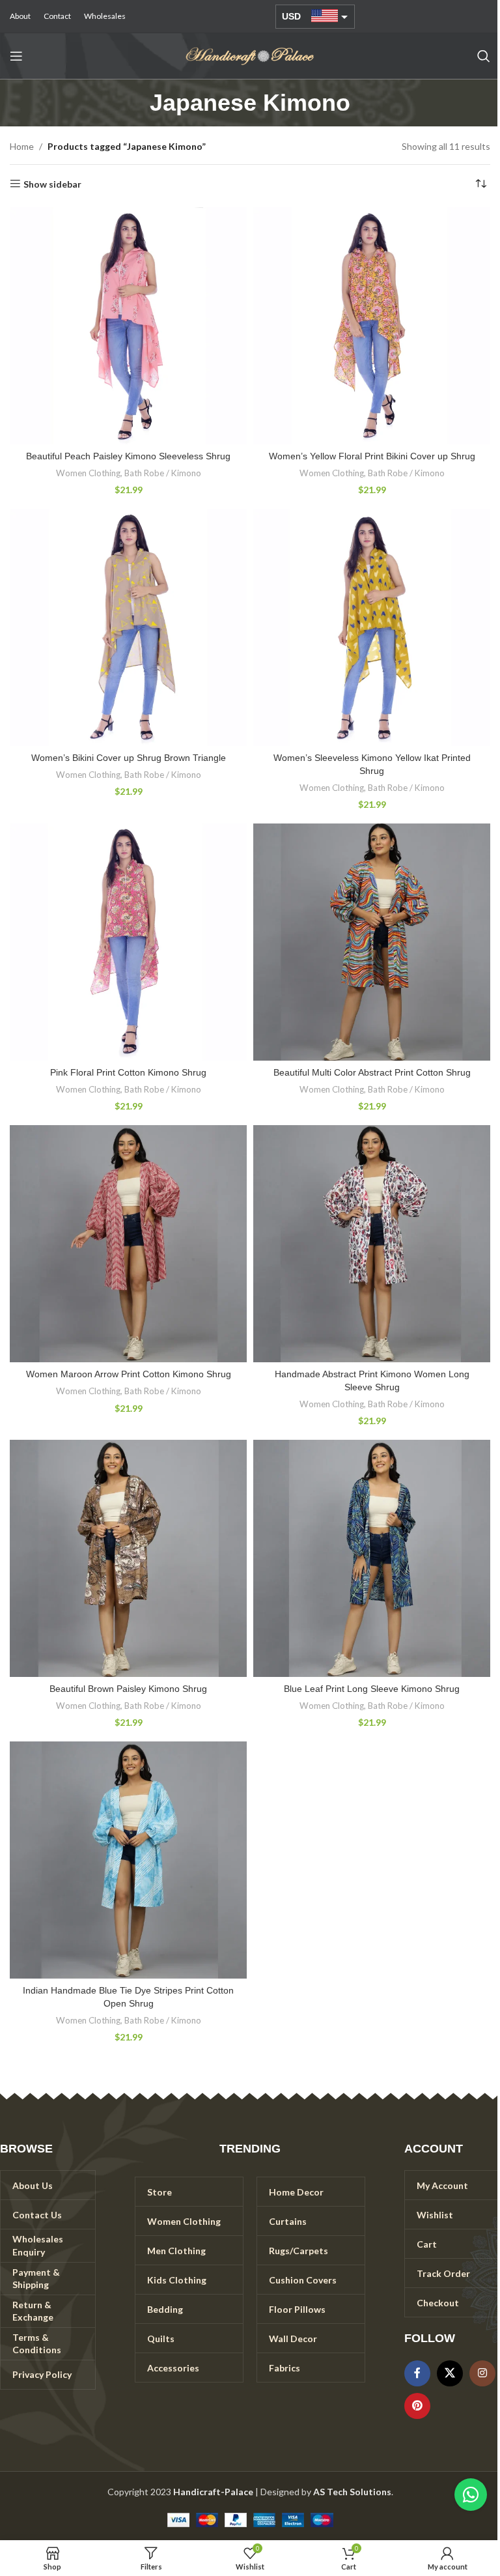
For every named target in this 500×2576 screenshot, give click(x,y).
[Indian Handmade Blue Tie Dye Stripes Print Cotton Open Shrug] (128, 1860)
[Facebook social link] (417, 2373)
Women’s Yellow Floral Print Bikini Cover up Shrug (372, 456)
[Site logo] (250, 55)
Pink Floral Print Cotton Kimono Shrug (128, 1072)
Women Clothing (88, 473)
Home (22, 146)
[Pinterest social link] (417, 2406)
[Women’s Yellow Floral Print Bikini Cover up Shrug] (372, 326)
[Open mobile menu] (16, 56)
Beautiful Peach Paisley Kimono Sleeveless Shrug (128, 456)
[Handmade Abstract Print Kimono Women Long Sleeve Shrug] (372, 1244)
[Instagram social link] (482, 2373)
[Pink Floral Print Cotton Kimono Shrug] (128, 942)
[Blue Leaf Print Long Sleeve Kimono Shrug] (372, 1558)
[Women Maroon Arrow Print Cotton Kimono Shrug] (128, 1244)
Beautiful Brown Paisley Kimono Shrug (128, 1689)
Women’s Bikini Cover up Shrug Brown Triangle (129, 758)
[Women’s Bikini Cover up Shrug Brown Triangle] (128, 627)
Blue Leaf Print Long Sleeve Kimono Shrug (372, 1689)
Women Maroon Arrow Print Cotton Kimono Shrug (129, 1374)
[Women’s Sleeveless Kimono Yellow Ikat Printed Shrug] (372, 627)
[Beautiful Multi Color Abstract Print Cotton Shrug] (372, 942)
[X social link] (450, 2373)
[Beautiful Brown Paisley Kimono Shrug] (128, 1558)
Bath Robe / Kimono (163, 473)
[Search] (484, 56)
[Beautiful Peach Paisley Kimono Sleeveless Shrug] (128, 326)
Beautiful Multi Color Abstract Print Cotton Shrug (372, 1072)
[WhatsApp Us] (471, 2495)
